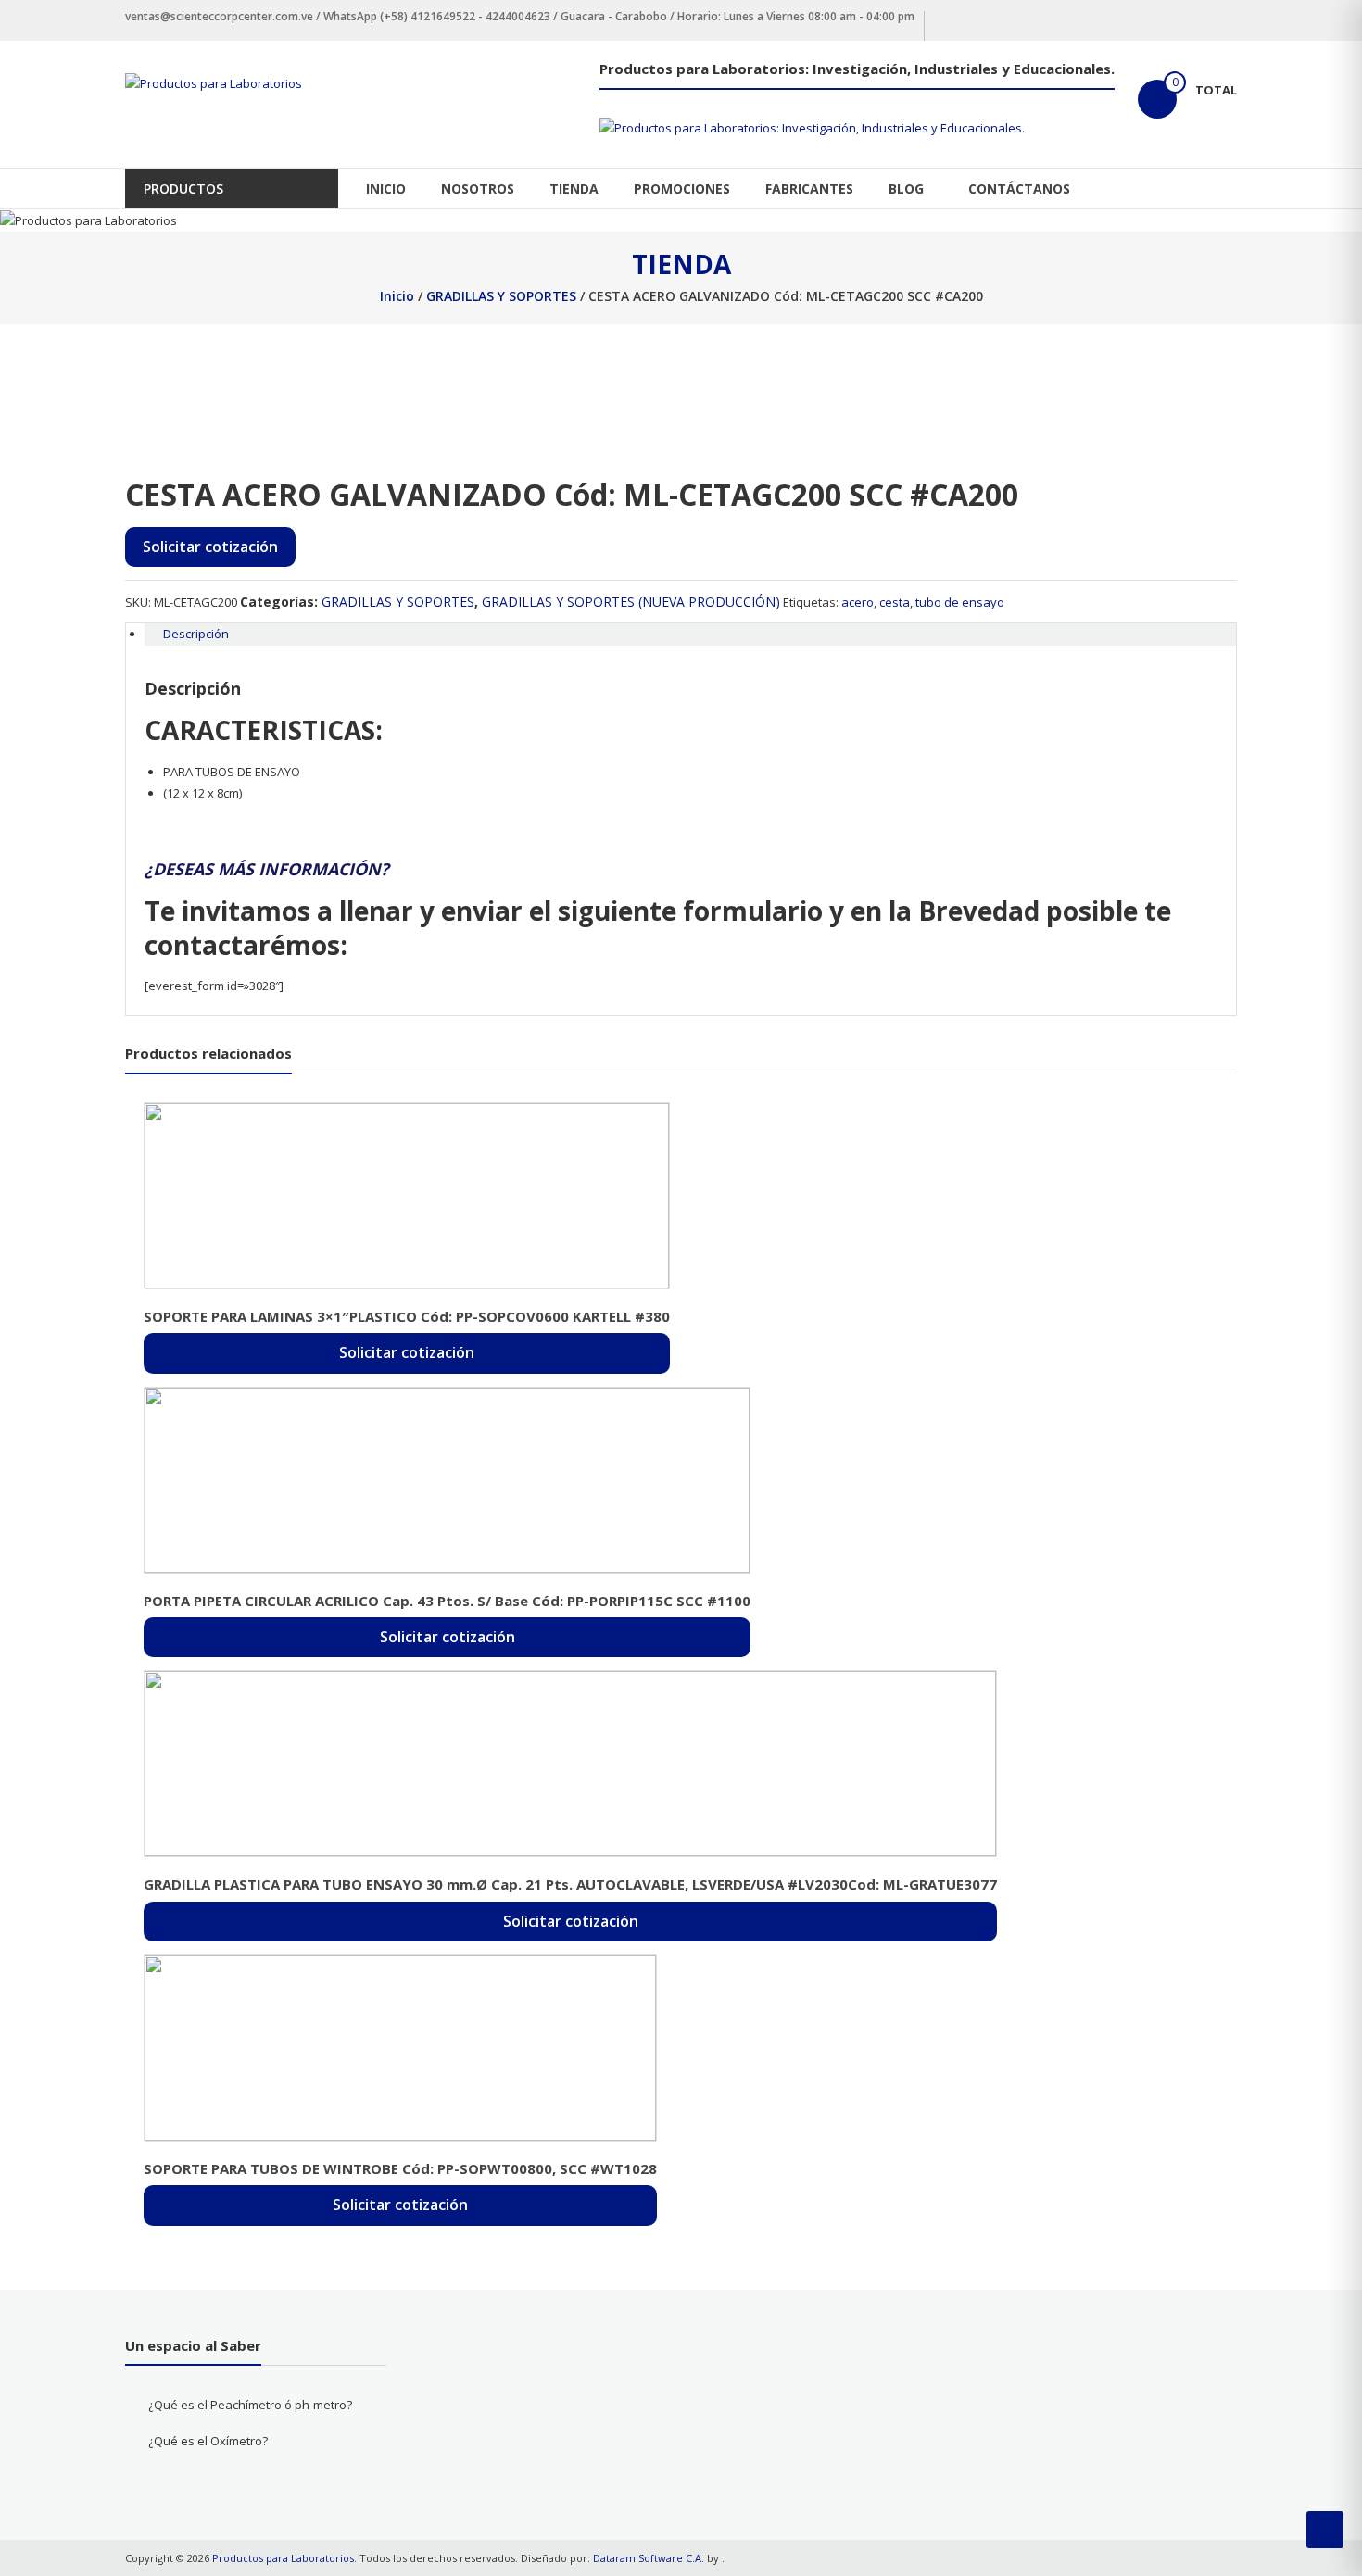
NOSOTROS (478, 188)
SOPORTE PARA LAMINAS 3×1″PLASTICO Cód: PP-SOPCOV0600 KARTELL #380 (407, 1316)
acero (858, 602)
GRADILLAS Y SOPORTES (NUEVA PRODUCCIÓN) (631, 602)
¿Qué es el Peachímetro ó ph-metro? (250, 2405)
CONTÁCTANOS (1019, 188)
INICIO (386, 188)
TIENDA (574, 188)
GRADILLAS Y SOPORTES (501, 296)
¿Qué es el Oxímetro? (208, 2441)
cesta (895, 602)
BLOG (906, 188)
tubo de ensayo (960, 602)
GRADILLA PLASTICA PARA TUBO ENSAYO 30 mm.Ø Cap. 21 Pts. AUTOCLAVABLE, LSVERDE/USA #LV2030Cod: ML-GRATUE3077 (570, 1884)
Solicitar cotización (210, 547)
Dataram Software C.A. (649, 2558)
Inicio (397, 296)
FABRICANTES (809, 188)
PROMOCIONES (682, 188)
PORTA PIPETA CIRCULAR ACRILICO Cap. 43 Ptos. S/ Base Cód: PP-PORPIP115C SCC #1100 (447, 1601)
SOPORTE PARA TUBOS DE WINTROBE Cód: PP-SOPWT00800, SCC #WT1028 (400, 2168)
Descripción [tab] (196, 634)
